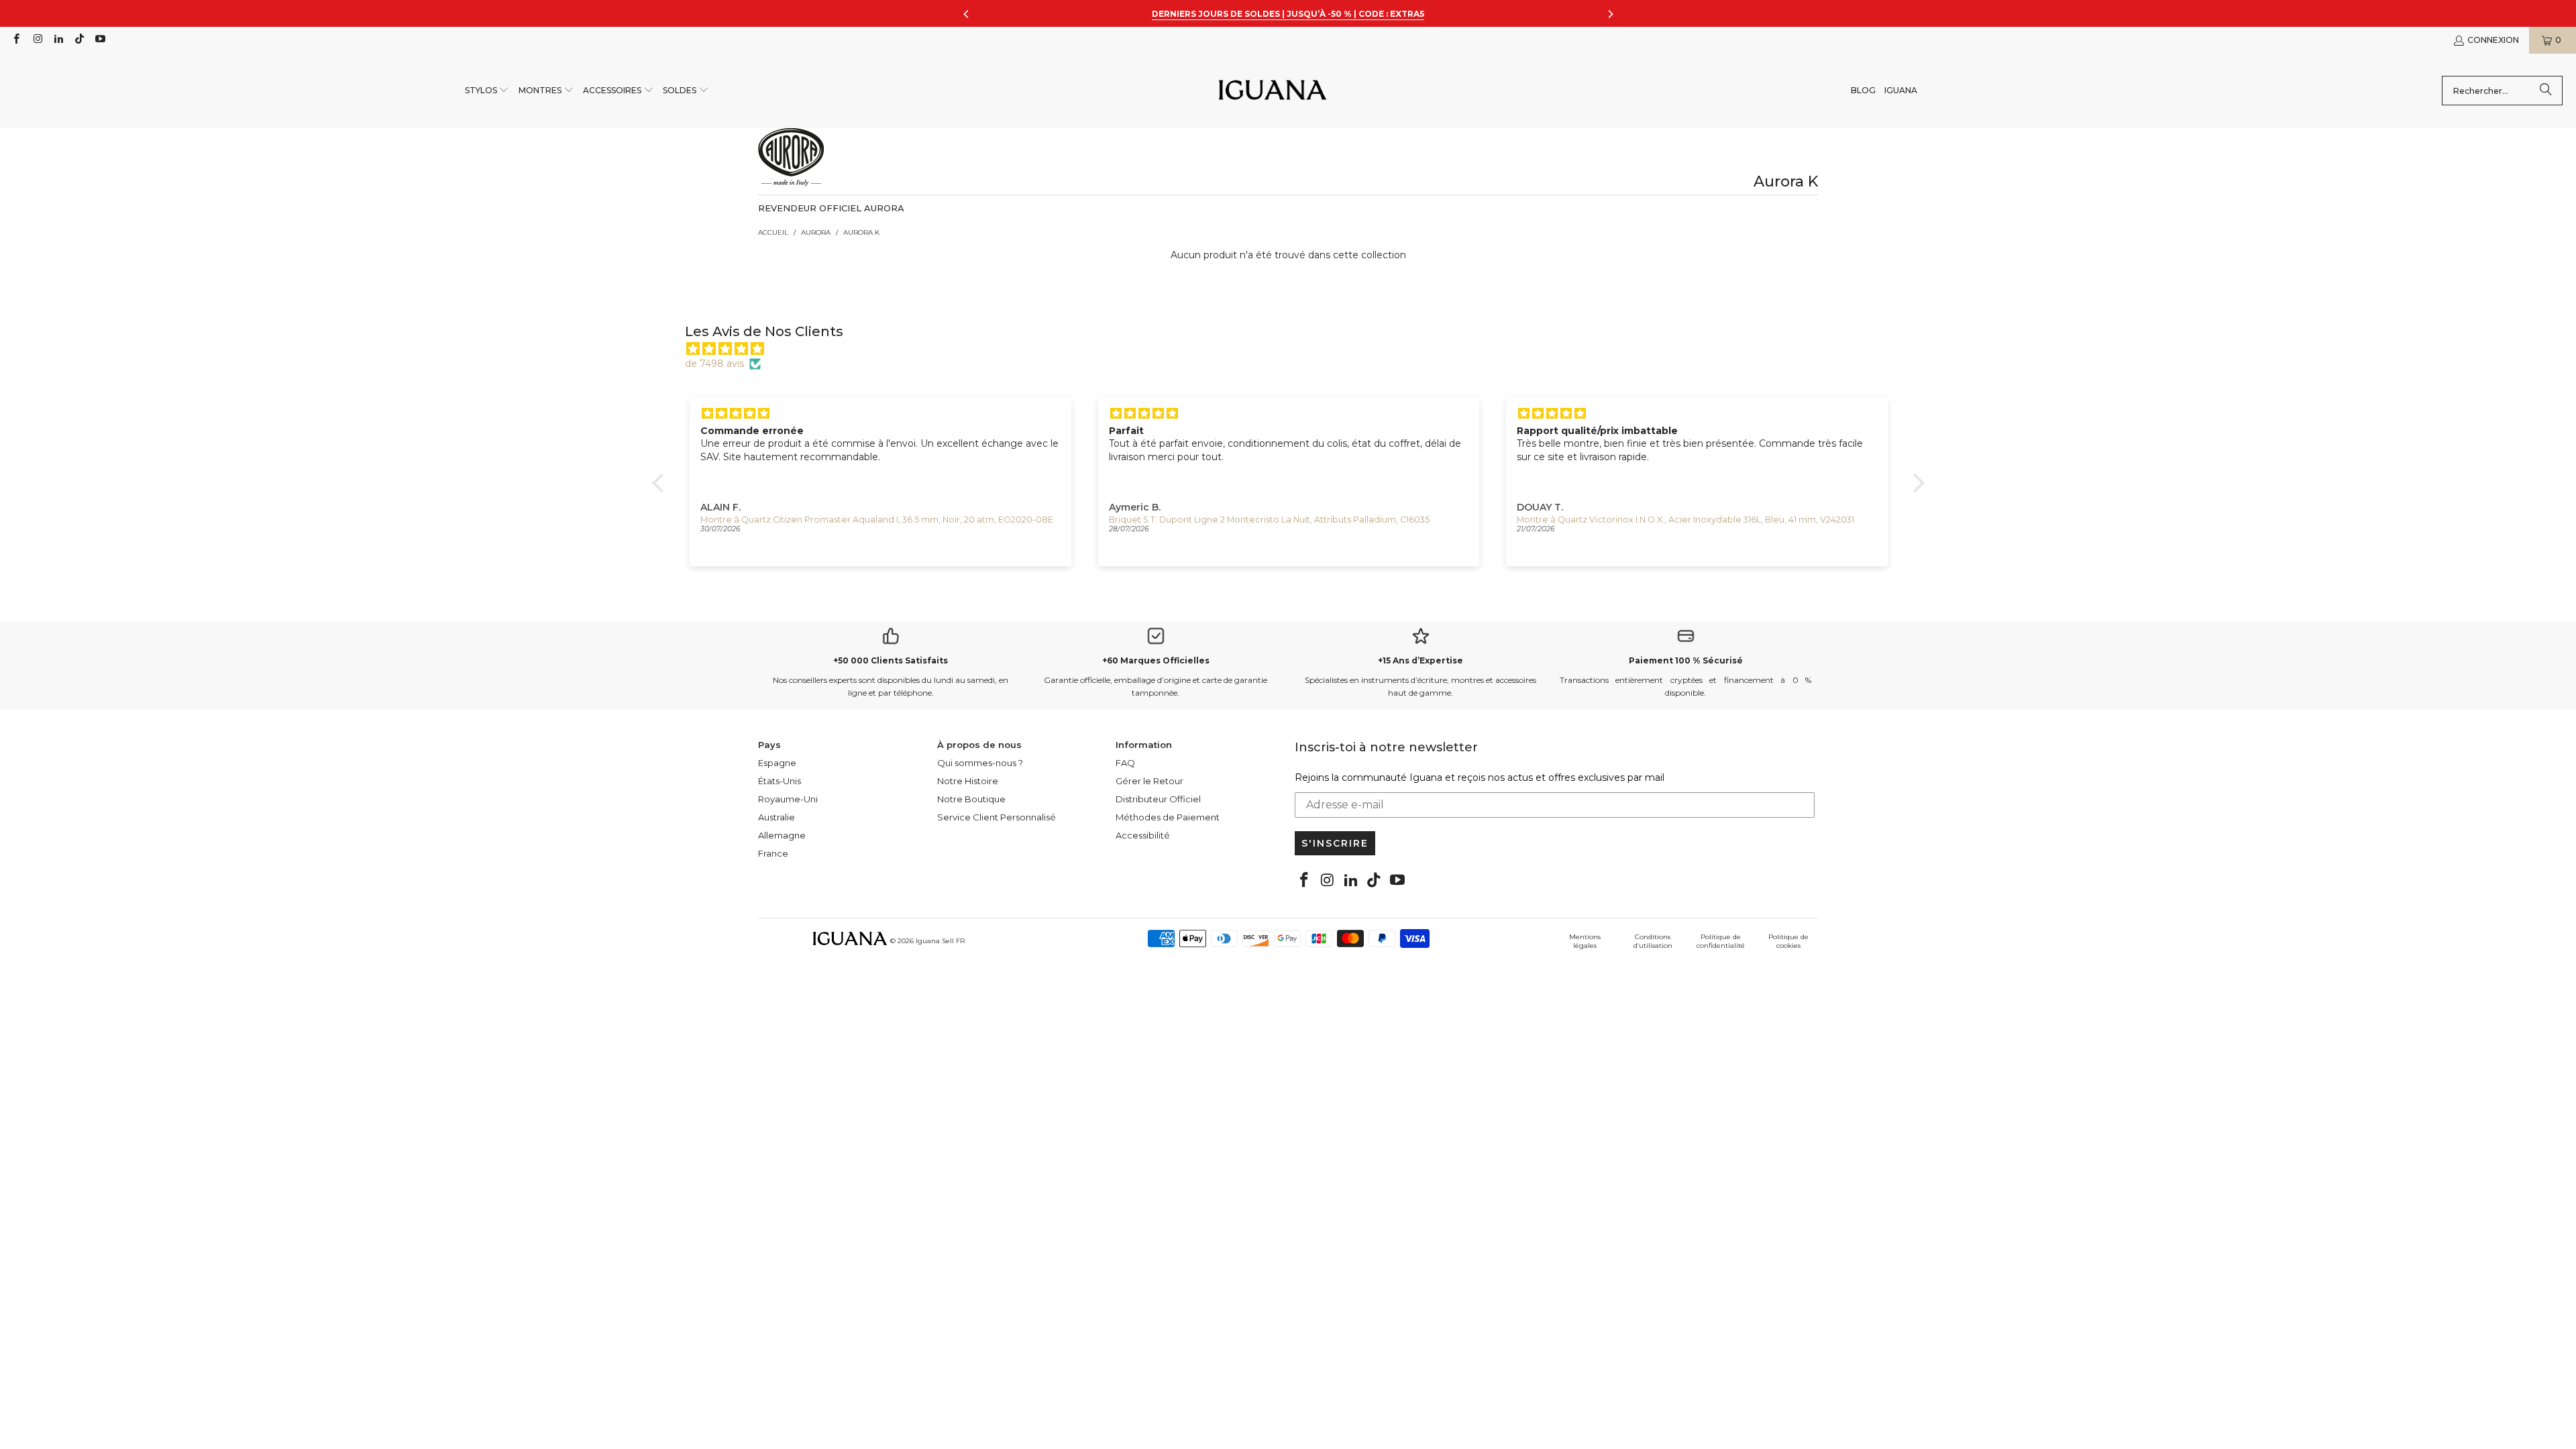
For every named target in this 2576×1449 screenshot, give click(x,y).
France (773, 853)
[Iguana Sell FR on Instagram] (37, 40)
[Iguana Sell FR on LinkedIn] (58, 40)
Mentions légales (1585, 941)
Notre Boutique (971, 799)
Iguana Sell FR (940, 941)
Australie (776, 817)
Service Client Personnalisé (997, 817)
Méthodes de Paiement (1168, 817)
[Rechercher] (2546, 91)
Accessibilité (1143, 835)
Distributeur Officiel (1158, 799)
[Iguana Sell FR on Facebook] (16, 40)
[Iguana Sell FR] (1273, 91)
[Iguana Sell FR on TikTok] (79, 40)
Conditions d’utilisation (1653, 941)
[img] (1295, 349)
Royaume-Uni (788, 799)
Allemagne (782, 835)
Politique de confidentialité (1721, 941)
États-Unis (780, 781)
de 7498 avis (714, 364)
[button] (487, 91)
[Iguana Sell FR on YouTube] (100, 40)
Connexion (2493, 40)
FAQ (1125, 763)
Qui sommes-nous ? (980, 763)
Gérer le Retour (1149, 781)
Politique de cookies (1788, 941)
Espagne (777, 763)
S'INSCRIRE (1335, 843)
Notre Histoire (968, 781)
